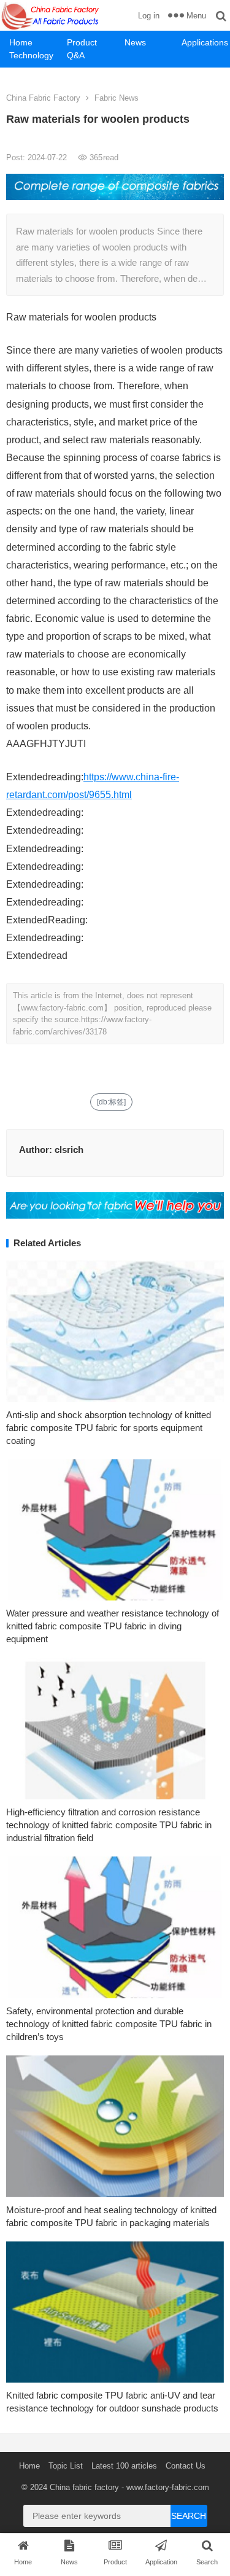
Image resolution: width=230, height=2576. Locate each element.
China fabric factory (84, 2487)
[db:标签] (111, 1102)
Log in (149, 16)
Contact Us (186, 2466)
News (135, 42)
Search (189, 2516)
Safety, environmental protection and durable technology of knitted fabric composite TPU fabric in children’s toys (109, 2024)
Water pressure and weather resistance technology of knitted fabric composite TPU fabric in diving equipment (113, 1626)
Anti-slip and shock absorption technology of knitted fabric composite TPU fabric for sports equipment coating (109, 1428)
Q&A (76, 55)
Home (21, 42)
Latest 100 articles (124, 2466)
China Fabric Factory (43, 98)
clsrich (69, 1150)
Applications (205, 42)
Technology (31, 55)
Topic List (66, 2466)
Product (82, 42)
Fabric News (117, 98)
